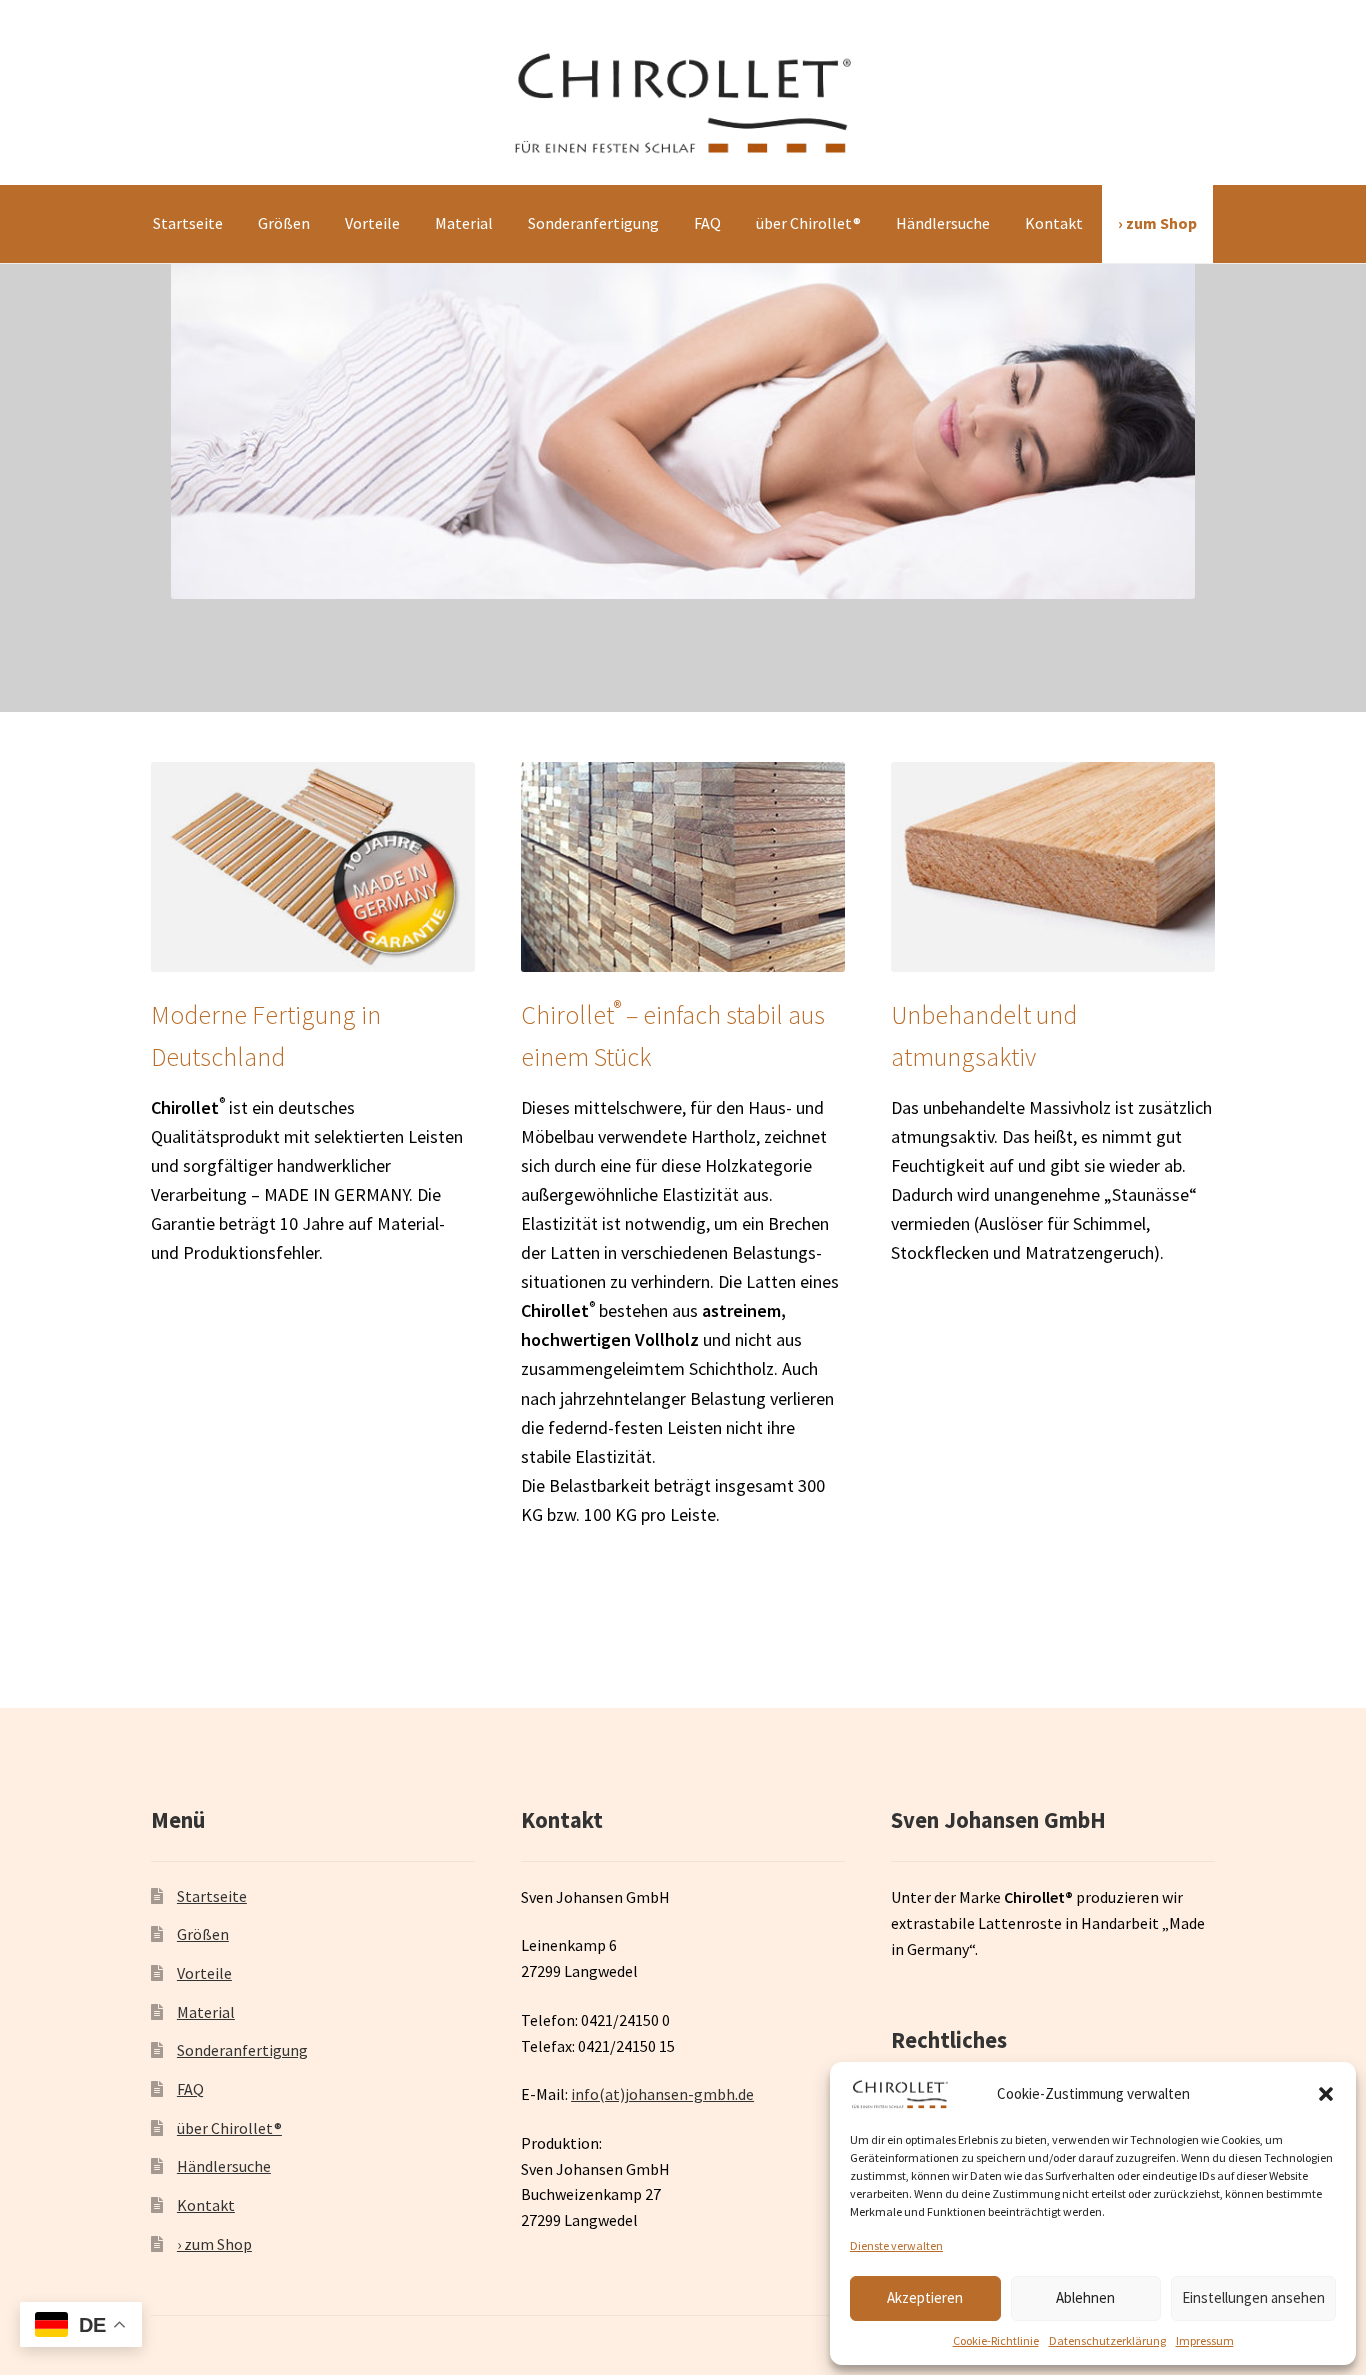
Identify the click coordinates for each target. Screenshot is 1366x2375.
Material (464, 223)
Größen (284, 223)
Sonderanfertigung (593, 223)
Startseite (188, 223)
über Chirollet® (808, 223)
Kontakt (1054, 223)
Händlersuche (943, 223)
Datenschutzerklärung (1107, 2340)
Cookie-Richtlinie (996, 2340)
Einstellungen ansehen (1253, 2297)
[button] (1326, 2094)
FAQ (707, 223)
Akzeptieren (925, 2297)
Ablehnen (1085, 2297)
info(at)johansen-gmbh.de (662, 2094)
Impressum (1205, 2340)
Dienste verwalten (896, 2245)
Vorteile (372, 223)
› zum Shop (1157, 223)
